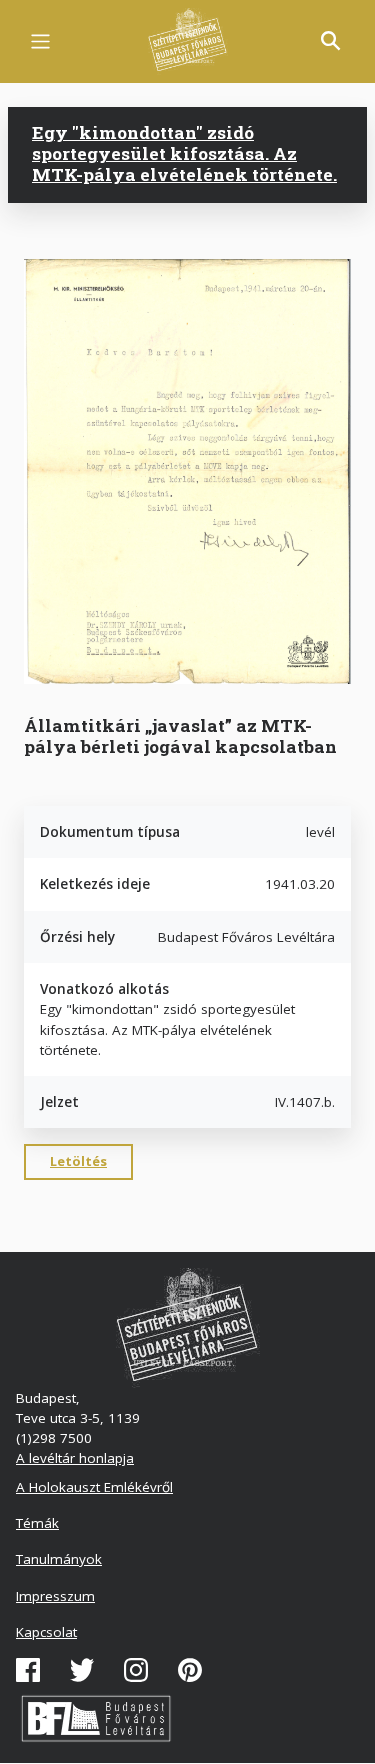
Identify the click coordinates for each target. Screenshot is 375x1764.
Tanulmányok (59, 1559)
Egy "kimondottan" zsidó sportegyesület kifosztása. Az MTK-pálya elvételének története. (184, 154)
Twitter (82, 1670)
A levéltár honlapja (75, 1458)
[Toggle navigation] (40, 41)
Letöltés (78, 1161)
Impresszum (55, 1596)
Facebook (28, 1670)
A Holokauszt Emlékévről (94, 1487)
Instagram (136, 1670)
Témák (37, 1523)
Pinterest (190, 1670)
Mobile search (331, 41)
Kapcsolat (46, 1632)
